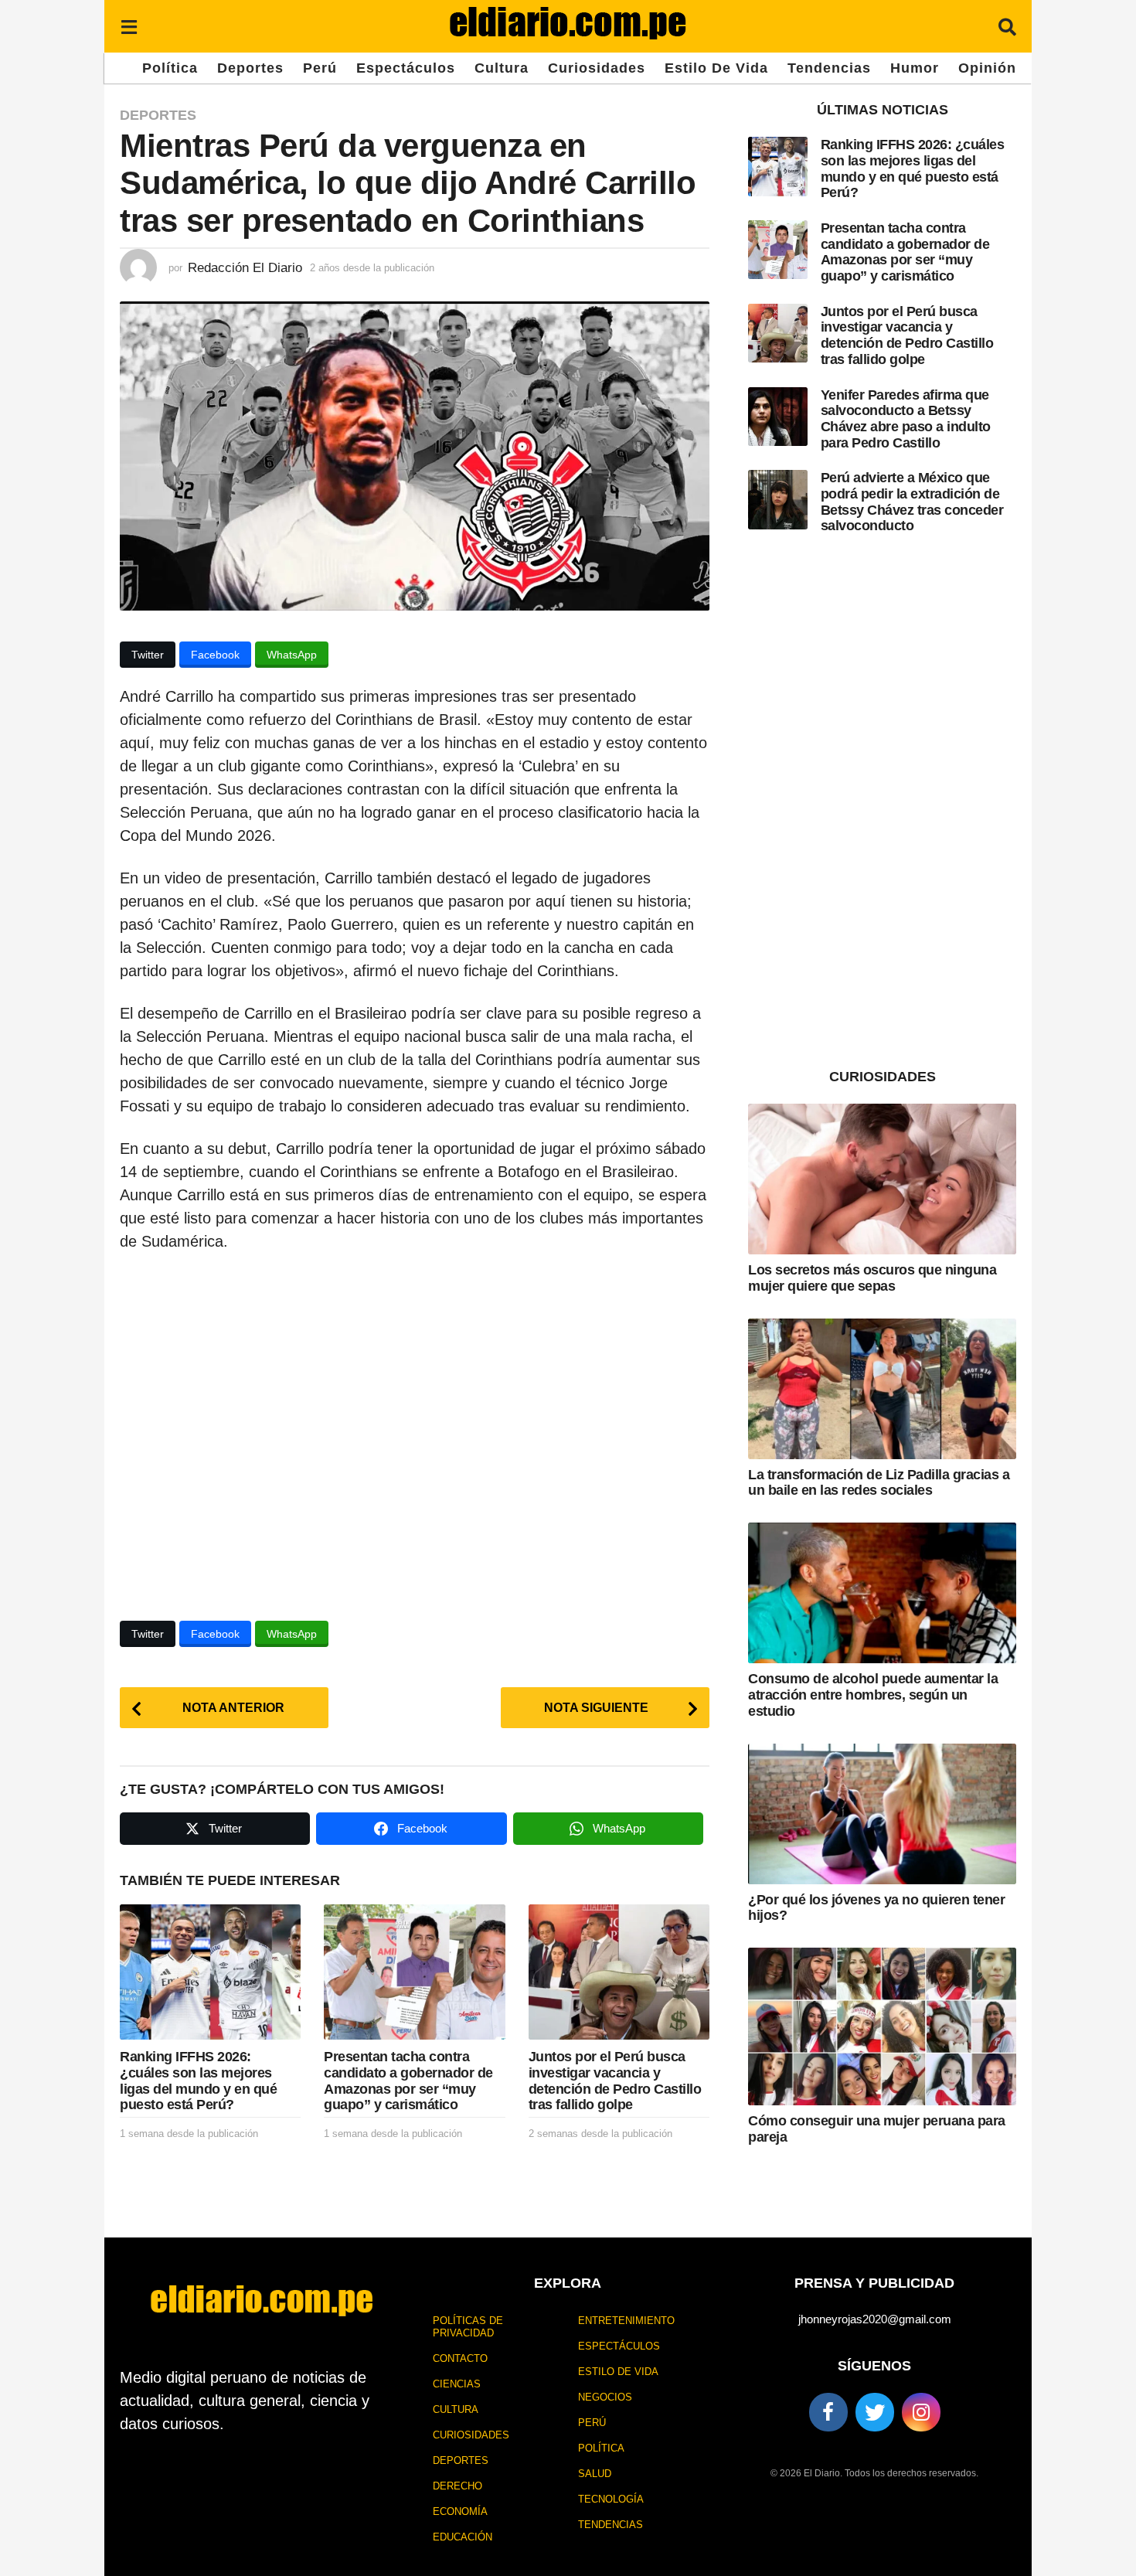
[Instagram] (921, 2412)
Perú (320, 68)
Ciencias (457, 2384)
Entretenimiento (626, 2321)
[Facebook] (828, 2412)
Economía (460, 2511)
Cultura (502, 68)
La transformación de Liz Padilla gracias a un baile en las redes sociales (879, 1483)
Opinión (987, 68)
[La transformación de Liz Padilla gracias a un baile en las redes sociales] (882, 1389)
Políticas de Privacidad (468, 2327)
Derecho (457, 2486)
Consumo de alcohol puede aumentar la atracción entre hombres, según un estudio (873, 1695)
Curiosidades (597, 68)
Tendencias (829, 68)
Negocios (605, 2397)
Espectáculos (406, 68)
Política (170, 68)
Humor (915, 68)
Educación (463, 2537)
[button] (129, 26)
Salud (595, 2474)
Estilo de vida (716, 68)
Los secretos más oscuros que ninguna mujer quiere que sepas (872, 1278)
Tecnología (611, 2499)
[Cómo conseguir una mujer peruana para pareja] (882, 2026)
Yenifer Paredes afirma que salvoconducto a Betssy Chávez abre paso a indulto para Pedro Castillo (906, 419)
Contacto (460, 2358)
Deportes (250, 68)
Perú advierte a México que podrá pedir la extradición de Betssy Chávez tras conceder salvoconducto (912, 502)
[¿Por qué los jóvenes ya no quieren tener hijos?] (882, 1814)
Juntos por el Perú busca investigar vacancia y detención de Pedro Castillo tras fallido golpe (615, 2081)
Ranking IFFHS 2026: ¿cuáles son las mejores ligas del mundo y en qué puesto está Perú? (198, 2081)
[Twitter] (875, 2412)
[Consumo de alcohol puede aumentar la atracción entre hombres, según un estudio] (882, 1593)
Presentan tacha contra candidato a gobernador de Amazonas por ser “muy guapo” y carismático (408, 2081)
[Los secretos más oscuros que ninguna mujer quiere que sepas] (882, 1179)
